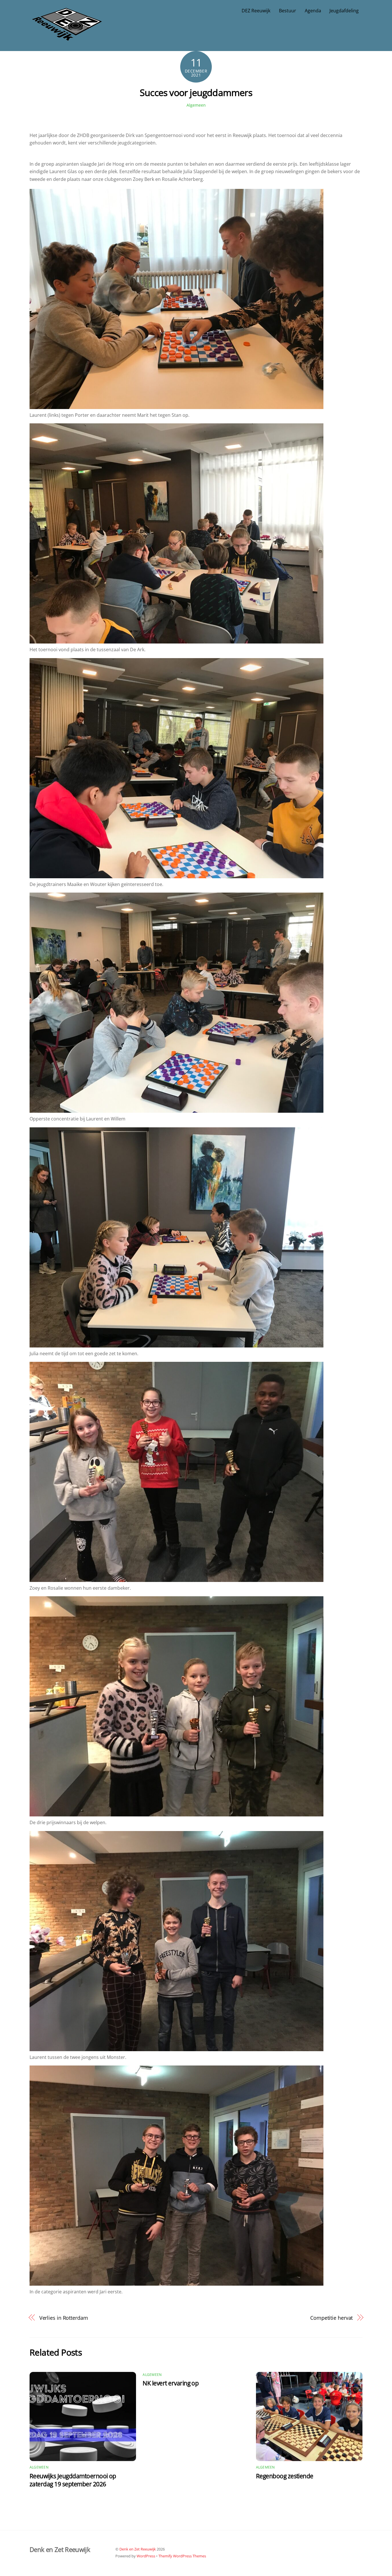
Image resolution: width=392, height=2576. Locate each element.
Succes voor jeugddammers (196, 92)
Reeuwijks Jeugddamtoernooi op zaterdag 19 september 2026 (73, 2480)
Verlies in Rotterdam (64, 2318)
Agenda (313, 11)
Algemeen (196, 105)
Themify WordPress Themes (182, 2556)
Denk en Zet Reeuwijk (138, 2549)
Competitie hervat (331, 2318)
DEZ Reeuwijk (256, 11)
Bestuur (288, 11)
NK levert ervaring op (171, 2383)
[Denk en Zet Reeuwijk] (67, 35)
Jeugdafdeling (344, 11)
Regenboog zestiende (285, 2476)
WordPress (146, 2556)
